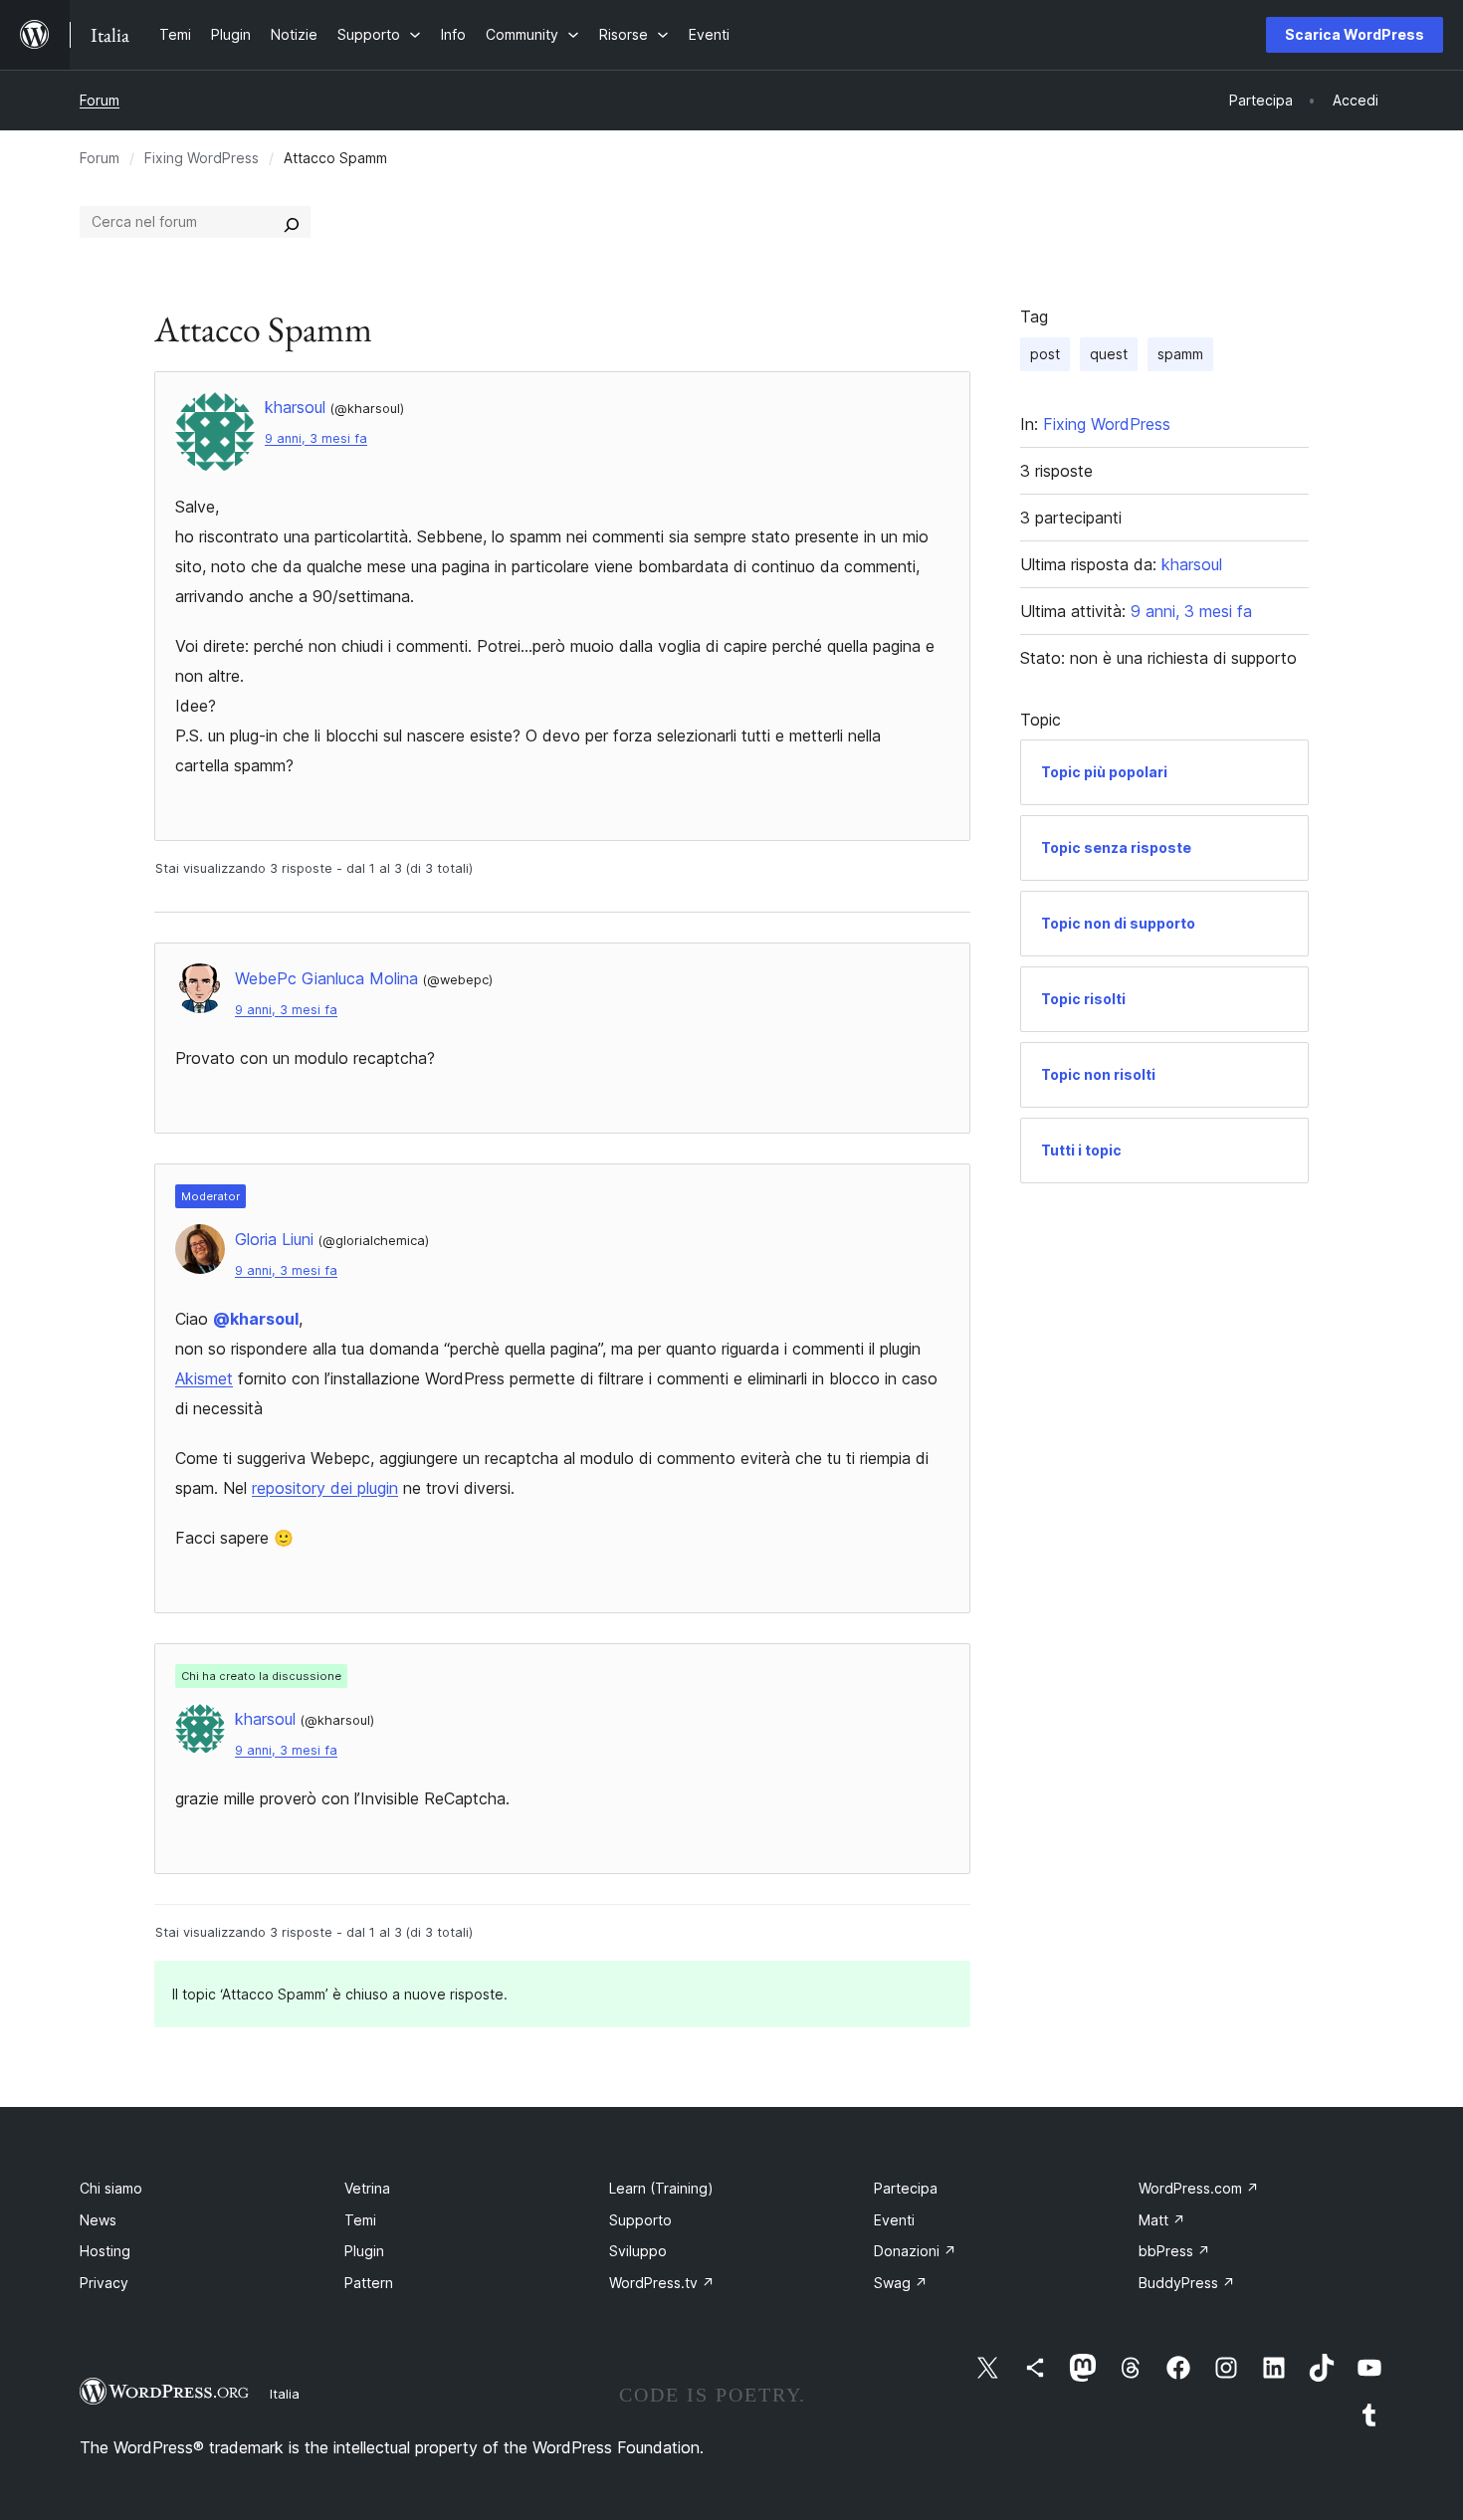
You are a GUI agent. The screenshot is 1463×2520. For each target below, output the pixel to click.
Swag (901, 2283)
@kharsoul (256, 1319)
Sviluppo (638, 2251)
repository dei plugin (325, 1488)
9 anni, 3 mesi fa (316, 438)
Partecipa (906, 2188)
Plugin (364, 2251)
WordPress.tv (662, 2283)
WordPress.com (1199, 2188)
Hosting (105, 2251)
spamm (1180, 354)
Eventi (894, 2220)
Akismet (204, 1378)
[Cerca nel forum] (292, 222)
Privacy (104, 2283)
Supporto (640, 2220)
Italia (285, 2394)
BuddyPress (1187, 2283)
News (98, 2220)
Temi (360, 2220)
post (1045, 354)
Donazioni (915, 2251)
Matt (1162, 2220)
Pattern (369, 2283)
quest (1109, 354)
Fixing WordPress (202, 158)
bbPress (1174, 2251)
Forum (100, 100)
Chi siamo (111, 2188)
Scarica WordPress (1355, 34)
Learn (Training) (661, 2188)
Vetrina (367, 2188)
